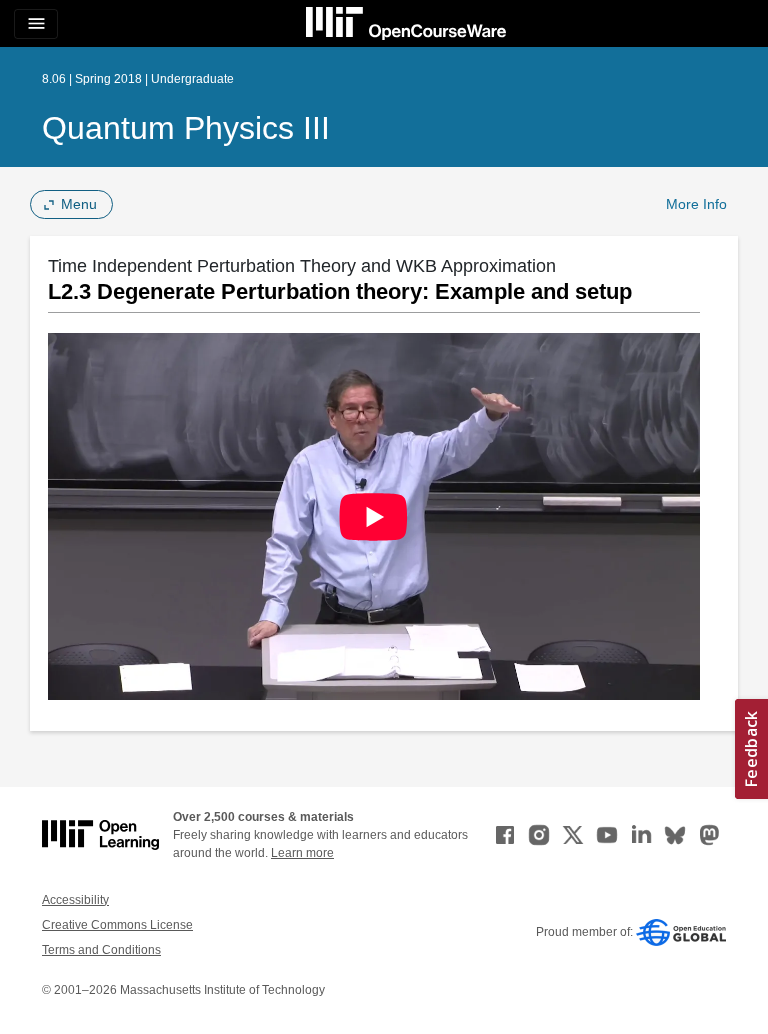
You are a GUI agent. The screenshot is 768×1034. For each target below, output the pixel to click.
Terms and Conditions (101, 950)
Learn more (302, 853)
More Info (696, 204)
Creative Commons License (117, 925)
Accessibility (75, 900)
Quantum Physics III (186, 128)
